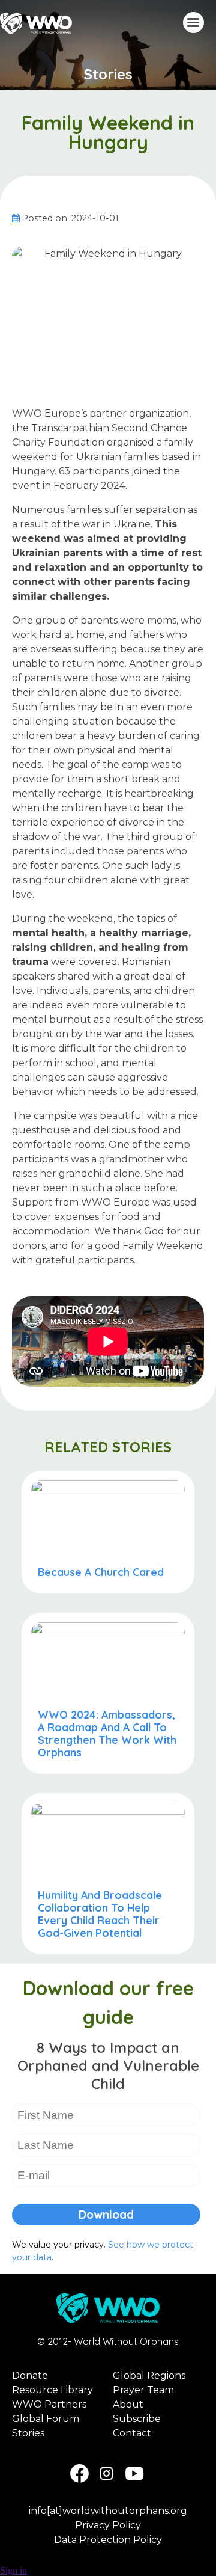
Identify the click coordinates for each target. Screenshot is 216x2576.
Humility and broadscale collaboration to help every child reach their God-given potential (100, 1914)
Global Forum (46, 2419)
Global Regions (149, 2375)
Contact (132, 2433)
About (128, 2404)
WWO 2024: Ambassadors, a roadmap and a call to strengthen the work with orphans (107, 1733)
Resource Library (52, 2390)
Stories (108, 74)
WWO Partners (49, 2404)
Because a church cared (101, 1572)
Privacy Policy (108, 2525)
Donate (30, 2375)
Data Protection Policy (108, 2540)
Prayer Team (143, 2390)
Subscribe (137, 2419)
